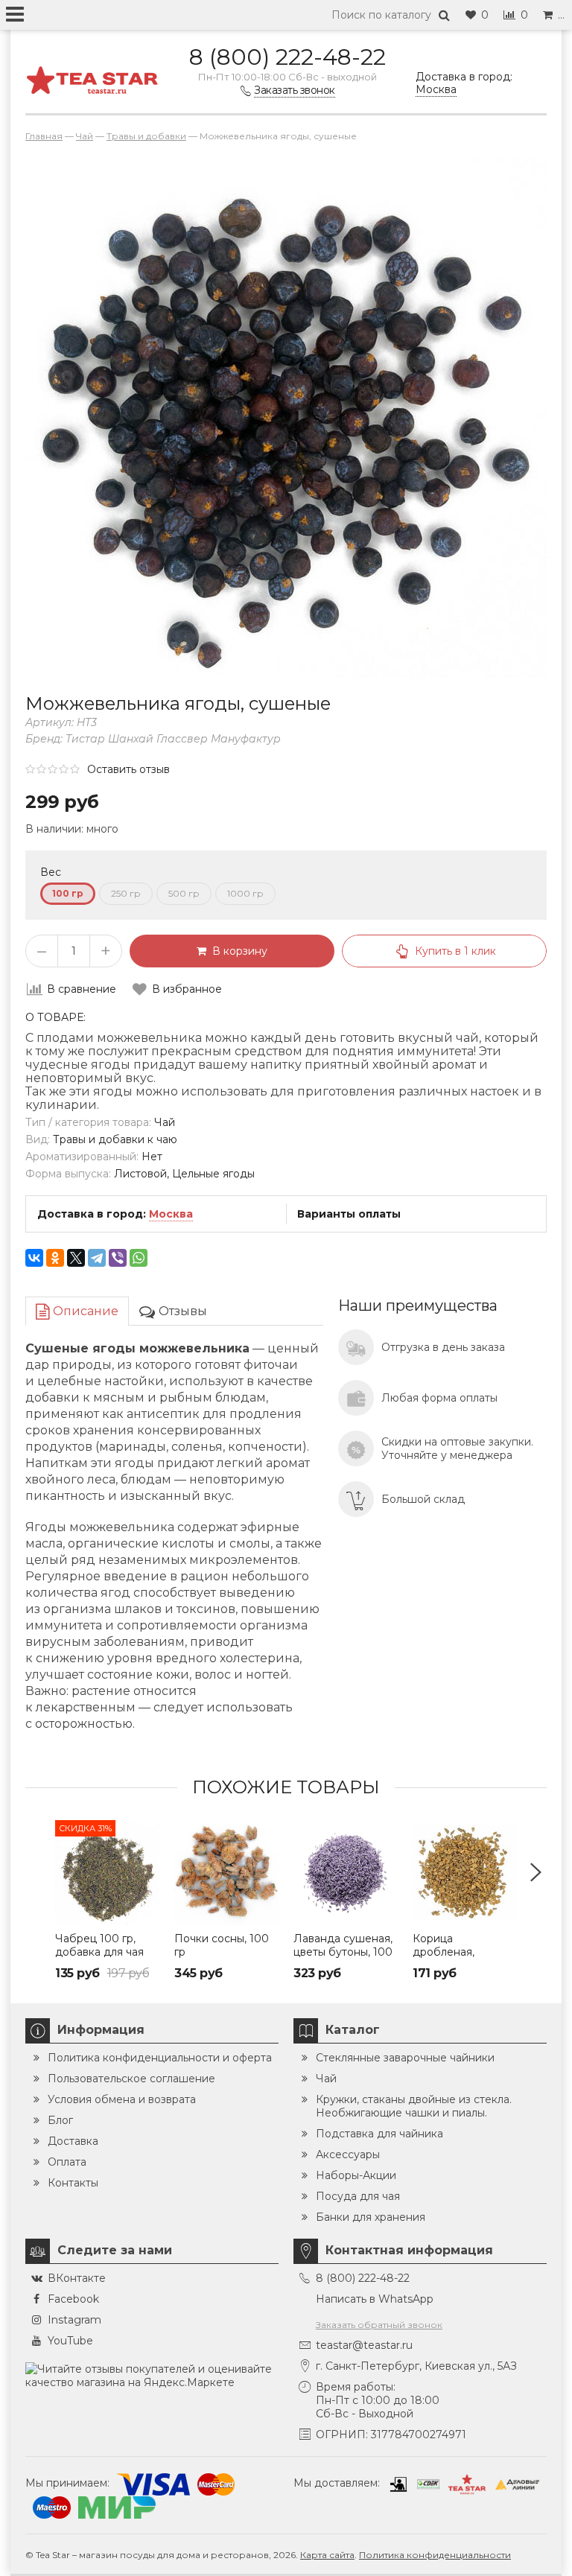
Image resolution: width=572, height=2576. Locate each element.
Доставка (73, 2141)
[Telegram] (97, 1258)
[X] (76, 1258)
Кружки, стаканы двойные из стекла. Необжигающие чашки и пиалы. (414, 2106)
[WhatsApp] (139, 1258)
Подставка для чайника (379, 2134)
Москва (171, 1214)
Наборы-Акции (356, 2175)
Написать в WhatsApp (375, 2299)
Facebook (73, 2299)
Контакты (73, 2183)
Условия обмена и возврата (122, 2099)
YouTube (70, 2341)
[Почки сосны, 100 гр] (226, 1872)
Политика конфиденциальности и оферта (160, 2058)
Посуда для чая (358, 2196)
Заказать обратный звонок (379, 2325)
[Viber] (118, 1258)
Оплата (67, 2162)
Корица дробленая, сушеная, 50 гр (452, 1952)
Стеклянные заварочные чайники (405, 2058)
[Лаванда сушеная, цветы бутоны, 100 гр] (346, 1872)
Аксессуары (348, 2154)
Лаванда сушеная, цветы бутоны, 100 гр (343, 1952)
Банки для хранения (371, 2217)
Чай (326, 2079)
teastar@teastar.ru (364, 2345)
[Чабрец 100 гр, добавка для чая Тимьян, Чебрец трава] (107, 1872)
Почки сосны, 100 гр (222, 1945)
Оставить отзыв (128, 769)
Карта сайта (327, 2555)
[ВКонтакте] (34, 1258)
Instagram (74, 2320)
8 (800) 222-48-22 (287, 57)
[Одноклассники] (55, 1258)
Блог (60, 2120)
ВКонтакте (77, 2278)
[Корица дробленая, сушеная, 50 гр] (465, 1872)
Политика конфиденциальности (435, 2555)
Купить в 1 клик (455, 951)
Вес (51, 872)
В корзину (237, 951)
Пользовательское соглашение (131, 2079)
